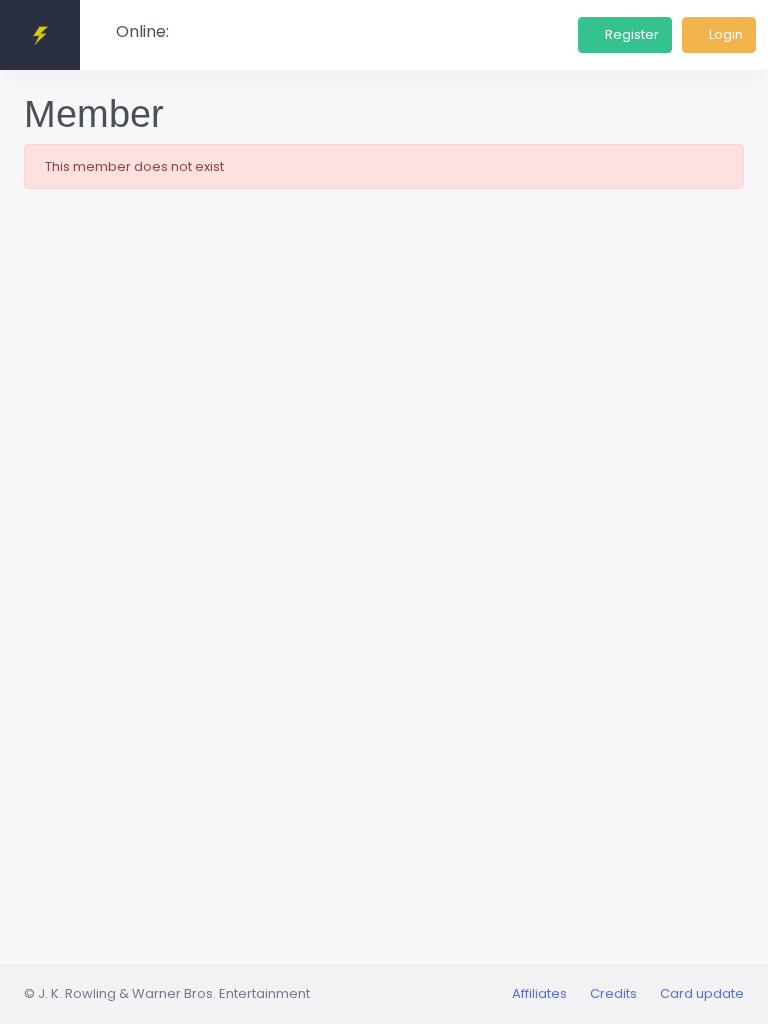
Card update (702, 993)
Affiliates (539, 993)
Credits (613, 993)
